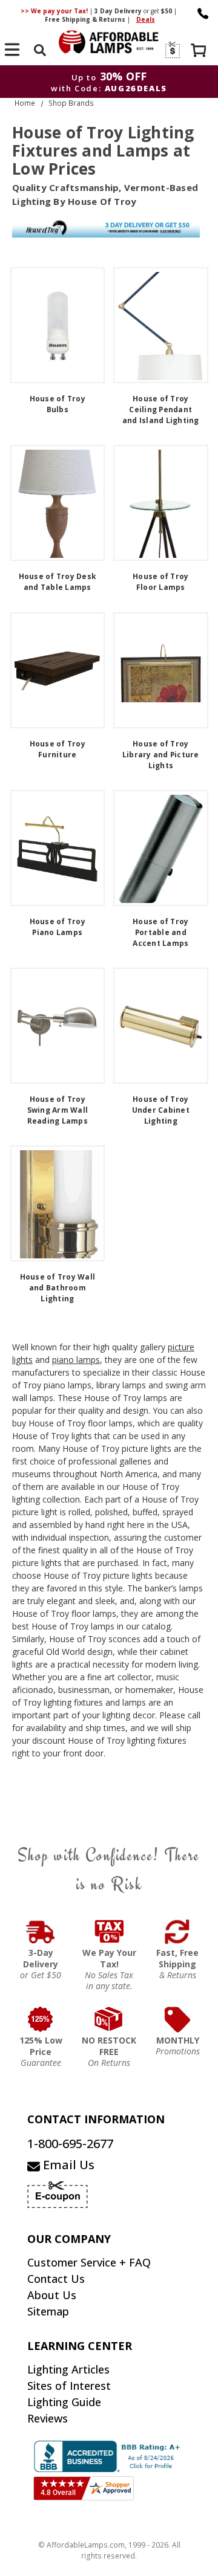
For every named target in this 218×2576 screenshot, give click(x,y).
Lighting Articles (68, 2369)
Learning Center (80, 2346)
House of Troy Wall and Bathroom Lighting (58, 1288)
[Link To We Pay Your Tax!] (109, 1932)
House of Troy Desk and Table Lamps (58, 582)
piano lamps (76, 1360)
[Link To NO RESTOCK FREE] (109, 2019)
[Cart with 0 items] (200, 52)
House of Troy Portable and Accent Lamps (160, 932)
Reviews (48, 2418)
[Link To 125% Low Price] (41, 2019)
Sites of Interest (69, 2386)
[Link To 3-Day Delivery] (41, 1932)
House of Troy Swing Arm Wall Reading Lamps (58, 1110)
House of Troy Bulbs (58, 404)
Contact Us (56, 2279)
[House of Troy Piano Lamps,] (58, 848)
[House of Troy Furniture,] (58, 670)
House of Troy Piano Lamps (58, 927)
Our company (69, 2239)
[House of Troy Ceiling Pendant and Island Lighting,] (161, 325)
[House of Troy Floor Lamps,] (161, 503)
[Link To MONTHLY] (178, 2019)
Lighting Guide (64, 2402)
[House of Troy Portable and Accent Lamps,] (161, 848)
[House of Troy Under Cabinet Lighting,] (161, 1026)
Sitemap (48, 2311)
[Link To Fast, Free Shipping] (178, 1932)
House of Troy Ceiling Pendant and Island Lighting (161, 409)
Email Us (67, 2165)
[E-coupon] (172, 50)
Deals (146, 19)
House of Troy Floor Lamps (160, 582)
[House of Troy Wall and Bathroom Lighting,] (58, 1203)
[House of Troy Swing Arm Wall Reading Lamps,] (58, 1026)
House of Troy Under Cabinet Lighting (161, 1110)
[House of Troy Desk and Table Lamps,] (58, 503)
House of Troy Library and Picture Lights (161, 755)
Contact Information (96, 2119)
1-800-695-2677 (70, 2144)
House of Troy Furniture (58, 749)
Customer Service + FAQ (89, 2262)
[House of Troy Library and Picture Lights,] (161, 670)
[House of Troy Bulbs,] (58, 325)
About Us (52, 2295)
